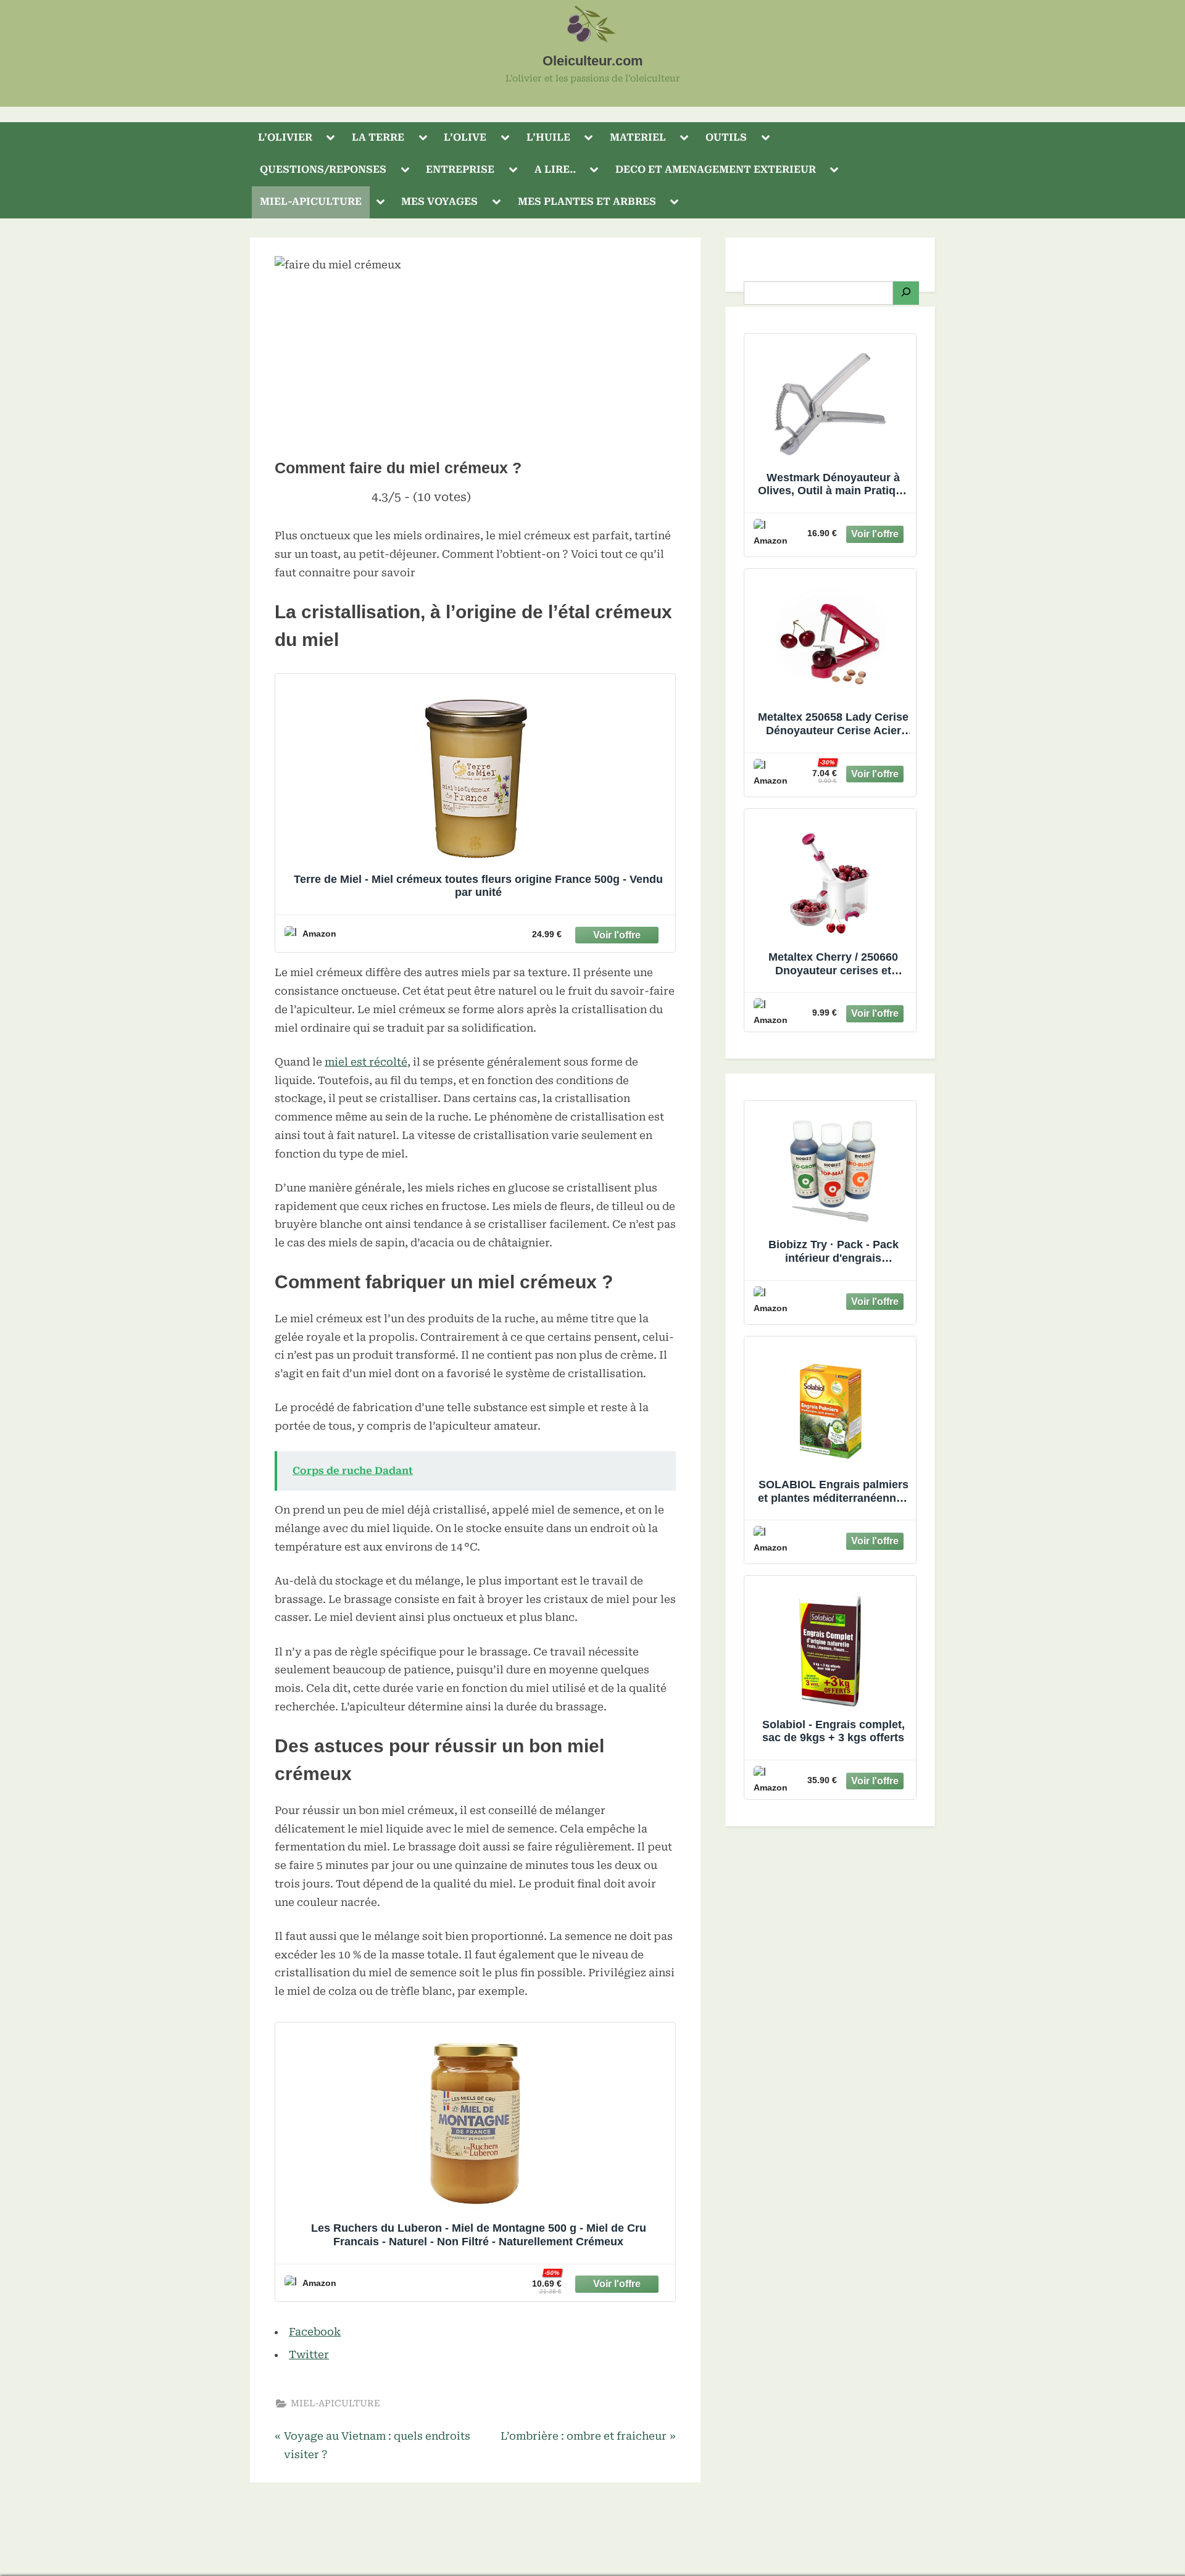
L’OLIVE (465, 137)
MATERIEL (638, 137)
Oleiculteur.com (593, 61)
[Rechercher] (906, 293)
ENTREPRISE (460, 169)
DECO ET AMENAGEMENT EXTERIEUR (716, 169)
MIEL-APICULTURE (311, 201)
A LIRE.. (555, 169)
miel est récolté (366, 1062)
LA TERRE (378, 137)
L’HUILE (548, 137)
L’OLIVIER (285, 137)
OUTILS (726, 137)
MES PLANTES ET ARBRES (587, 201)
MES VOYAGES (439, 201)
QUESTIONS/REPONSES (323, 169)
